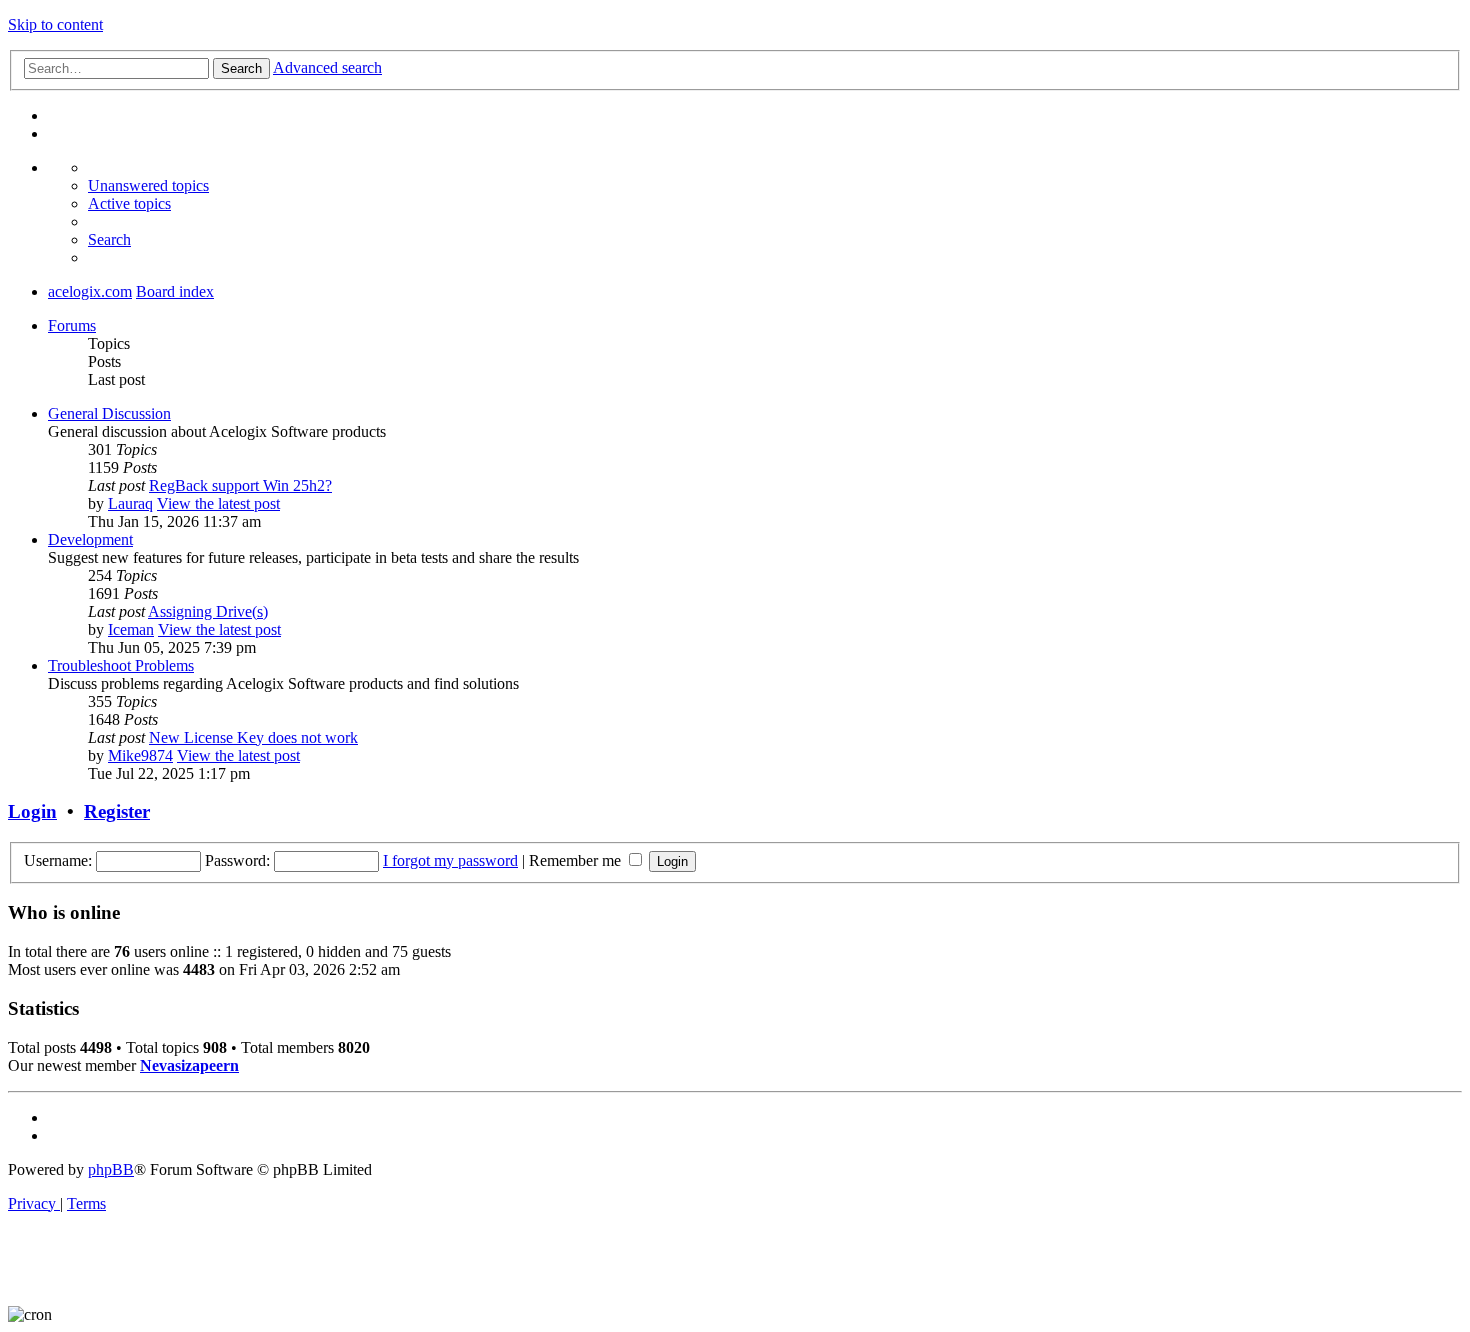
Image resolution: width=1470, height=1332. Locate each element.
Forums (72, 325)
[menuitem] (148, 185)
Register (117, 811)
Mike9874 (140, 755)
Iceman (131, 629)
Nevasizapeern (189, 1065)
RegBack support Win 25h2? (240, 485)
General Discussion (109, 413)
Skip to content (55, 24)
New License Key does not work (253, 737)
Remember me (577, 860)
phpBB (111, 1169)
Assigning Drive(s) (208, 611)
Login (32, 811)
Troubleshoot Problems (121, 665)
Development (90, 539)
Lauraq (130, 503)
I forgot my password (450, 860)
